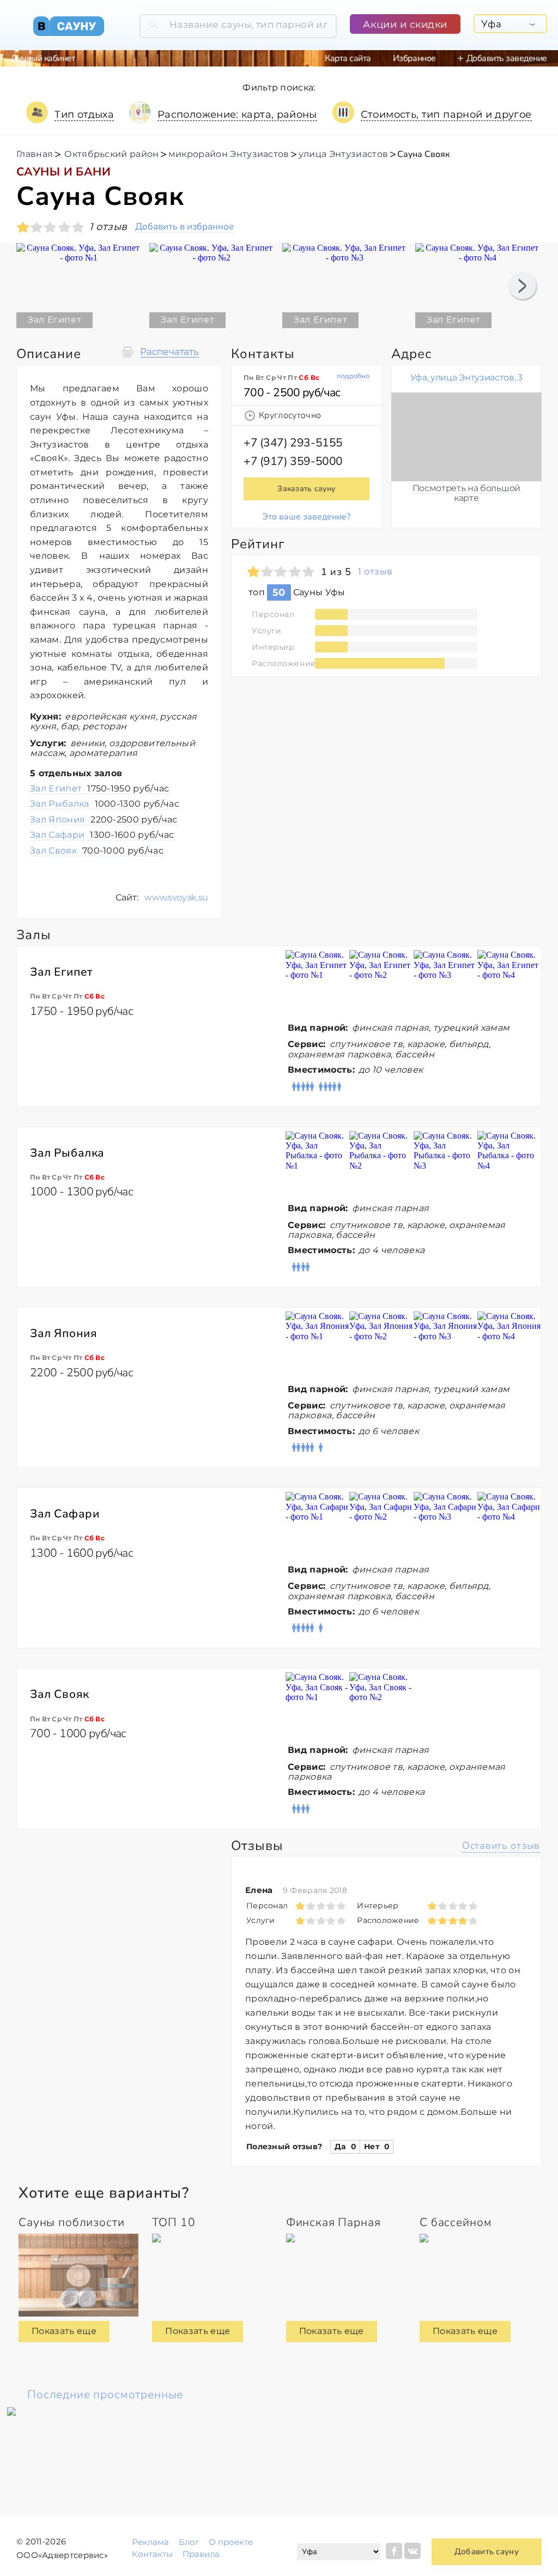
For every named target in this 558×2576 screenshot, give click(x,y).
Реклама (150, 2542)
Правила (201, 2554)
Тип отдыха (84, 114)
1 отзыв (375, 572)
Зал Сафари (102, 835)
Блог (189, 2542)
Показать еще (64, 2331)
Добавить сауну (487, 2551)
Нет (377, 2146)
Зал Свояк (97, 851)
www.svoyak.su (176, 897)
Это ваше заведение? (306, 517)
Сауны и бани (63, 172)
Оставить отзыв (501, 1846)
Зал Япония (104, 820)
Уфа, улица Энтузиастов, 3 (466, 377)
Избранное (414, 58)
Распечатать (169, 352)
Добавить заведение (507, 58)
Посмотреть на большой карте (466, 493)
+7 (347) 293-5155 (293, 443)
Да (345, 2146)
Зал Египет (100, 788)
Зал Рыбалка (105, 804)
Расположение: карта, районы (237, 114)
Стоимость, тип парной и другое (446, 114)
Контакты (152, 2554)
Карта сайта (348, 58)
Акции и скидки (405, 25)
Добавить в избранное (184, 227)
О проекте (231, 2542)
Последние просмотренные (105, 2394)
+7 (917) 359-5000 (293, 461)
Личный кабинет (43, 58)
